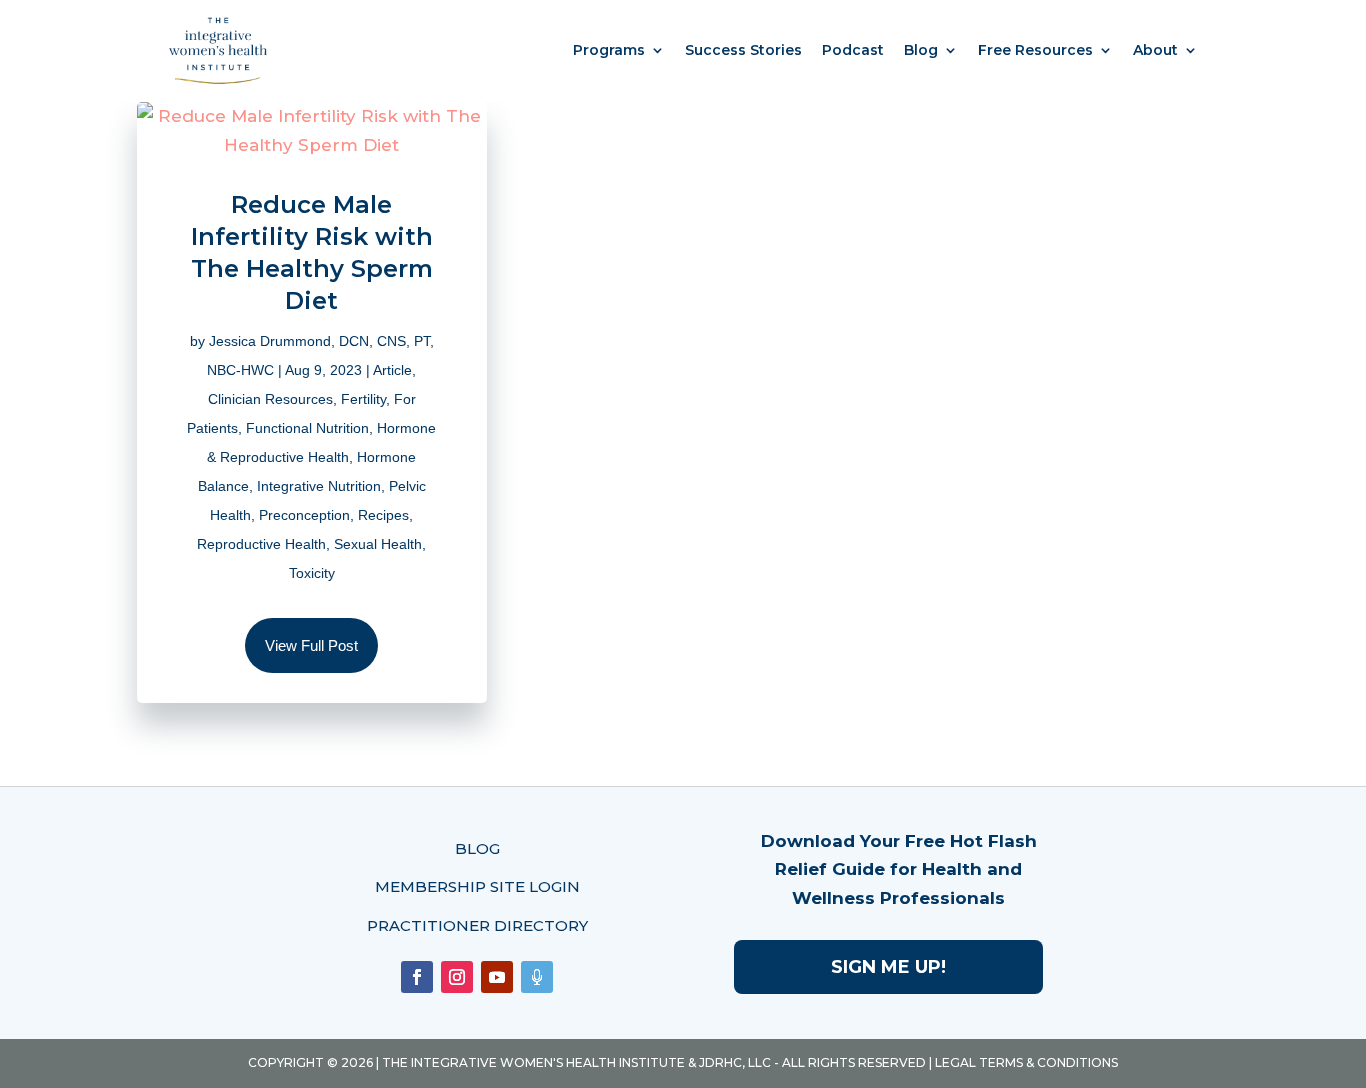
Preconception (304, 515)
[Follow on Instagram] (457, 977)
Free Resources (1035, 50)
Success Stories (743, 50)
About (1155, 50)
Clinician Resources (270, 399)
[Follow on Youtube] (497, 977)
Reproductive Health (261, 544)
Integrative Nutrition (319, 486)
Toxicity (312, 573)
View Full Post (311, 645)
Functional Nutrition (307, 428)
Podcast (853, 50)
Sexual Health (378, 544)
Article (392, 370)
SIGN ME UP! (888, 967)
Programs (609, 50)
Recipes (383, 515)
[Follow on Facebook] (417, 977)
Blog (921, 50)
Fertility (363, 399)
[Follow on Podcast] (537, 977)
